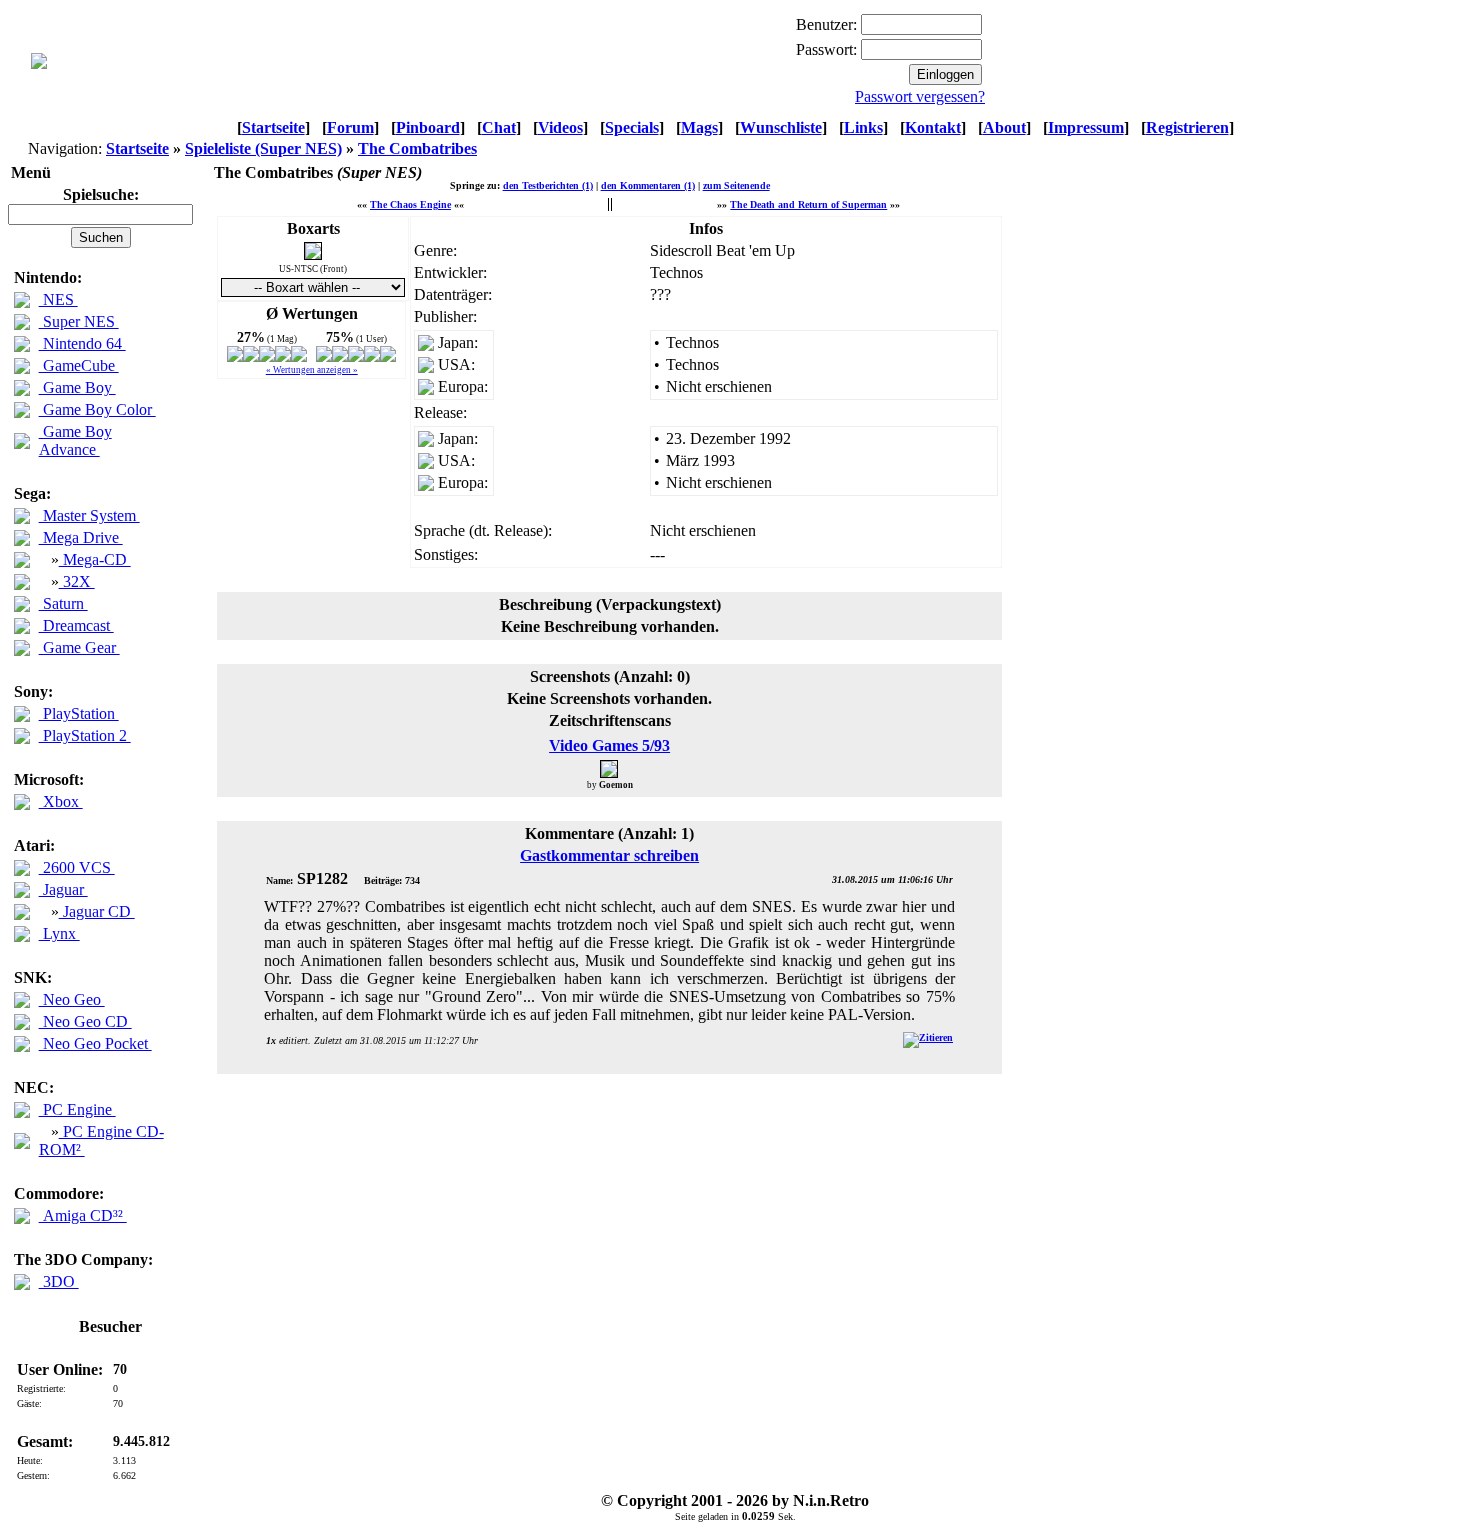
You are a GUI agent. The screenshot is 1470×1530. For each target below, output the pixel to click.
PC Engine (77, 1109)
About (1004, 127)
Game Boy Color (97, 409)
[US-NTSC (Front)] (313, 254)
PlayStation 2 (85, 735)
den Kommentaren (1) (648, 185)
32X (77, 581)
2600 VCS (77, 867)
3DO (59, 1281)
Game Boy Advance (75, 440)
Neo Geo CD (85, 1021)
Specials (632, 127)
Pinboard (428, 127)
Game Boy (77, 387)
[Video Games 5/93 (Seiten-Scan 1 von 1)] (610, 768)
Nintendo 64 (82, 343)
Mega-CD (95, 559)
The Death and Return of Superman (808, 204)
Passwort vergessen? (920, 96)
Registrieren (1187, 127)
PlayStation (79, 713)
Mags (699, 127)
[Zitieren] (928, 1037)
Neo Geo (72, 999)
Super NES (79, 321)
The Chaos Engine (410, 204)
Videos (560, 127)
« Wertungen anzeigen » (312, 370)
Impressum (1086, 127)
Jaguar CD (97, 911)
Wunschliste (781, 127)
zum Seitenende (736, 185)
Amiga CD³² (83, 1215)
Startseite (273, 127)
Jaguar (63, 889)
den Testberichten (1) (548, 185)
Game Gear (79, 647)
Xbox (61, 801)
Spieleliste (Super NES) (263, 148)
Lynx (59, 933)
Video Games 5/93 (609, 745)
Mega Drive (81, 537)
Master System (89, 515)
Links (863, 127)
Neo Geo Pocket (95, 1043)
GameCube (79, 365)
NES (58, 299)
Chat (499, 127)
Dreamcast (76, 625)
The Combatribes (417, 148)
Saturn (63, 603)
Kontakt (933, 127)
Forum (350, 127)
